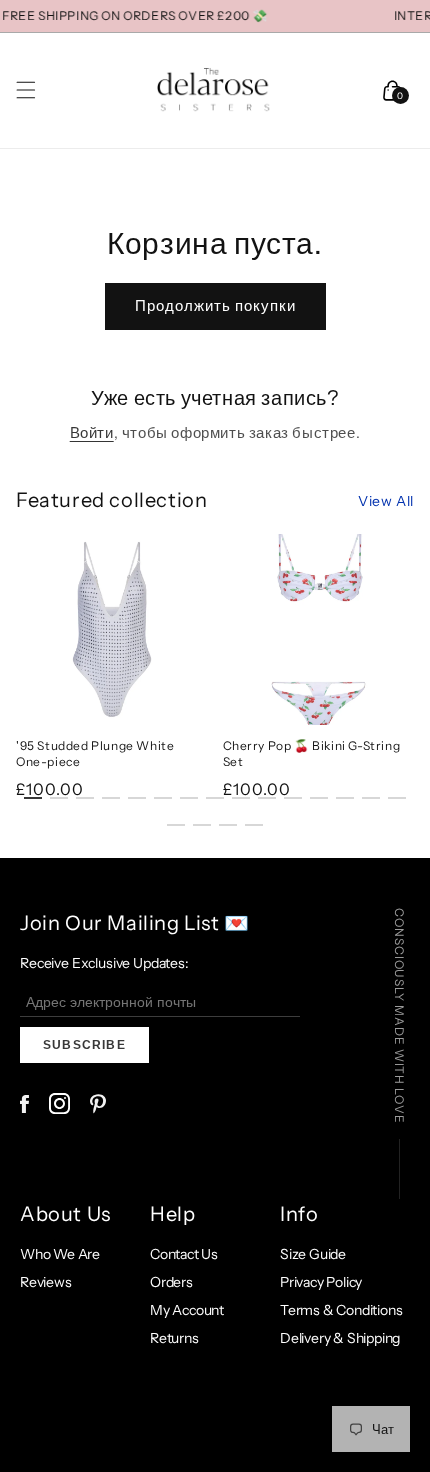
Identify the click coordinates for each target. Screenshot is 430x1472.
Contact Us (184, 1254)
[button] (26, 90)
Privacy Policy (321, 1282)
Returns (174, 1338)
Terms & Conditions (341, 1310)
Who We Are (60, 1254)
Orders (171, 1282)
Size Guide (313, 1254)
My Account (187, 1310)
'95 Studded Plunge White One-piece (95, 753)
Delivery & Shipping (340, 1338)
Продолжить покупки (215, 305)
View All (386, 501)
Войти (92, 432)
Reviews (46, 1282)
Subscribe (84, 1045)
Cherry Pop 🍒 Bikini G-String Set (312, 753)
